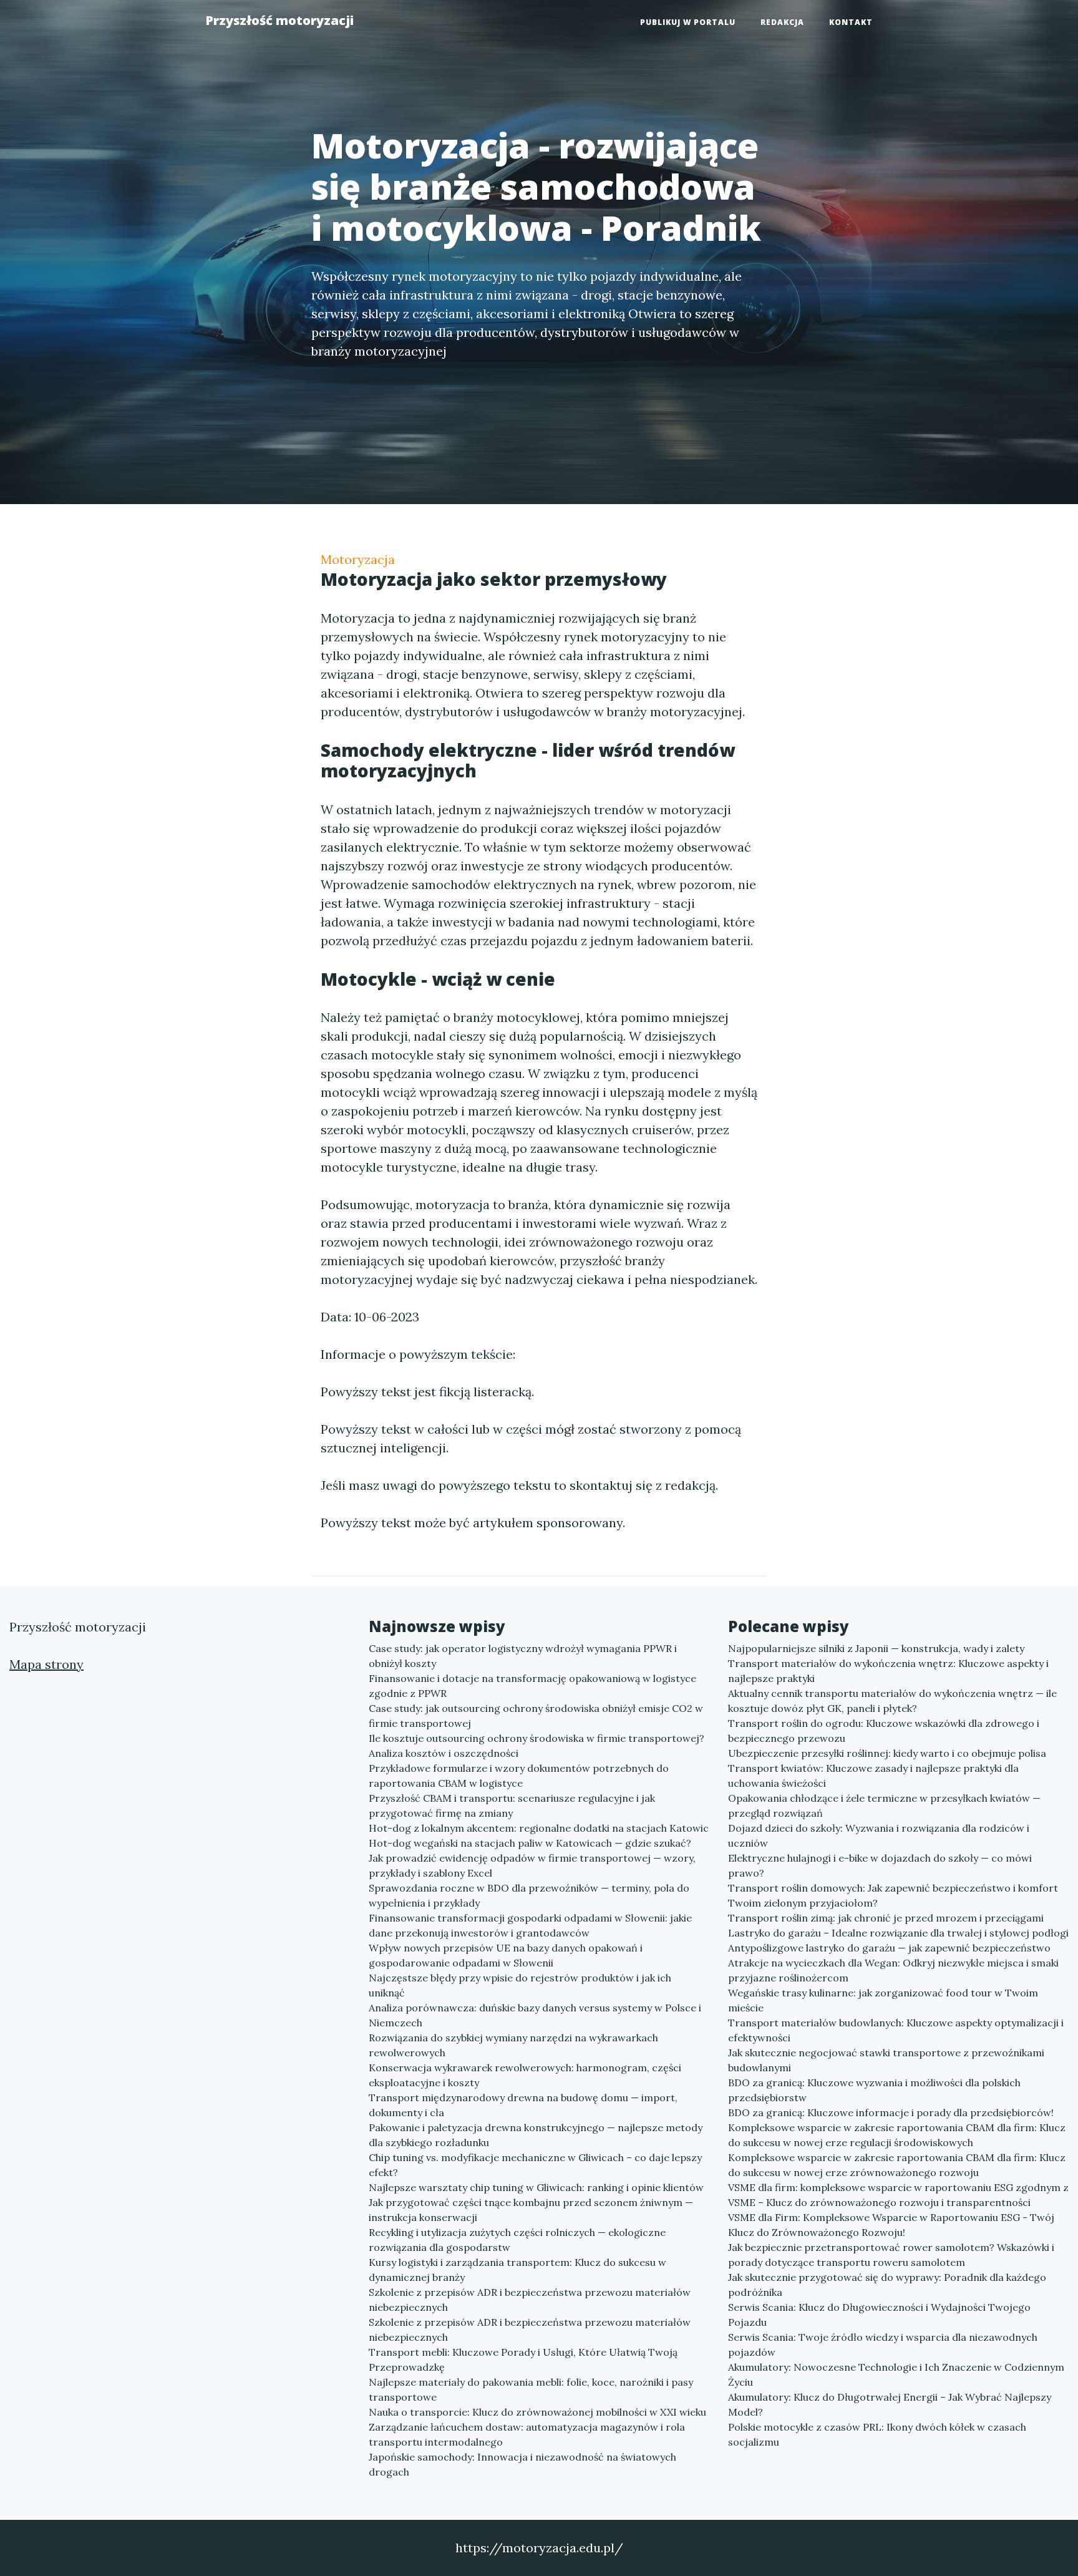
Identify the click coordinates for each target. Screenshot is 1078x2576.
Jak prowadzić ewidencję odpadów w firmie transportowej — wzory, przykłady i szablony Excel (532, 1865)
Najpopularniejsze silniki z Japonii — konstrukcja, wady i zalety (876, 1648)
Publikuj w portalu (688, 22)
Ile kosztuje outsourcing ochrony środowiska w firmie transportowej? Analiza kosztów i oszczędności (537, 1746)
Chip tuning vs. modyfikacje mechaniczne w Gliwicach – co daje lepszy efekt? (535, 2165)
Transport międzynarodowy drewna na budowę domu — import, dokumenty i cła (523, 2105)
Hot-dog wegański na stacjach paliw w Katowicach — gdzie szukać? (530, 1843)
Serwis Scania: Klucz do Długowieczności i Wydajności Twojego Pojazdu (879, 2315)
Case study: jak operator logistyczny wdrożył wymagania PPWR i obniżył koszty (523, 1656)
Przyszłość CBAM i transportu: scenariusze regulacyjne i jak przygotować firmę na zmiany (512, 1806)
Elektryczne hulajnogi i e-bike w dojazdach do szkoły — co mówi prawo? (880, 1865)
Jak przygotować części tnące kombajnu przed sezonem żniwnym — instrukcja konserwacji (531, 2210)
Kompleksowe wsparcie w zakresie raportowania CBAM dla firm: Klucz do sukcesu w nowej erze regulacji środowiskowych (897, 2135)
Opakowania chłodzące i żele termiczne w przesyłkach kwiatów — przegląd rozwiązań (884, 1806)
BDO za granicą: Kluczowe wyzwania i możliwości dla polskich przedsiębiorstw (874, 2090)
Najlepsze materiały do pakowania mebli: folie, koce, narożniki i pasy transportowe (531, 2389)
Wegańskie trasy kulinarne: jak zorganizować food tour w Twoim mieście (883, 2000)
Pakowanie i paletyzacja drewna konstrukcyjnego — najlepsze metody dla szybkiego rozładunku (536, 2135)
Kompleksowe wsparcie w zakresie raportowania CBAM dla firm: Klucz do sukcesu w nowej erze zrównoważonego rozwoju (897, 2165)
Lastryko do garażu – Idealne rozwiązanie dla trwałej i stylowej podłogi (898, 1933)
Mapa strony (46, 1664)
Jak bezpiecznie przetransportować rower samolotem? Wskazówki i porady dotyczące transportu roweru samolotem (891, 2255)
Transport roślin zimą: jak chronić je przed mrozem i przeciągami (886, 1918)
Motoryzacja (358, 559)
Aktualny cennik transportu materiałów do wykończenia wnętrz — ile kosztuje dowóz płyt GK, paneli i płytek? (892, 1701)
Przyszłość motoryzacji (279, 20)
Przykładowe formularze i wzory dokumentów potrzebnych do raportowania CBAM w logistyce (519, 1776)
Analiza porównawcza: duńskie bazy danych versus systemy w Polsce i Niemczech (535, 2015)
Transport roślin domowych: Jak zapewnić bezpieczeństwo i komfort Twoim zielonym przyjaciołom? (893, 1895)
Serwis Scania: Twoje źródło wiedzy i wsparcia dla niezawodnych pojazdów (883, 2345)
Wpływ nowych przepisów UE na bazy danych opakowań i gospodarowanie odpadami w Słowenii (506, 1955)
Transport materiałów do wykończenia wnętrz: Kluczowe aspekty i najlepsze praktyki (888, 1671)
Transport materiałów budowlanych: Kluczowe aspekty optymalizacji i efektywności (896, 2030)
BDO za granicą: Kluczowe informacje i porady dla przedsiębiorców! (891, 2112)
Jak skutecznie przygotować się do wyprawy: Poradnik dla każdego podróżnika (887, 2285)
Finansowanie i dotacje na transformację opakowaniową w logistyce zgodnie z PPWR (532, 1686)
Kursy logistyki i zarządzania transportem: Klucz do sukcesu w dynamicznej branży (517, 2270)
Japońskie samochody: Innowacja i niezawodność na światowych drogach (522, 2464)
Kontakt (851, 22)
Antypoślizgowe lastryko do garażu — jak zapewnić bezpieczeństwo (889, 1948)
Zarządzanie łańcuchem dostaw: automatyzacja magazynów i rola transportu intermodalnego (527, 2434)
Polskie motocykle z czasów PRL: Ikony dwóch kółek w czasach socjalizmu (877, 2434)
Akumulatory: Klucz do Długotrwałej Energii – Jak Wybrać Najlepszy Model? (890, 2404)
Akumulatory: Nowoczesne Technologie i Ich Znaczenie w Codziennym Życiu (896, 2374)
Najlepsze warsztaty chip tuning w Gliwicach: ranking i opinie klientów (536, 2187)
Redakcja (782, 22)
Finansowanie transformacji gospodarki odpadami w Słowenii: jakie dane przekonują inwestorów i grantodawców (530, 1925)
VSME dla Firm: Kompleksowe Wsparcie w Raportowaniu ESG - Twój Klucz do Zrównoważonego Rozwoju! (891, 2225)
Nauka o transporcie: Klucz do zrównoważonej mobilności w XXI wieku (537, 2412)
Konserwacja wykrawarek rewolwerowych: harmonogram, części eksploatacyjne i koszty (525, 2075)
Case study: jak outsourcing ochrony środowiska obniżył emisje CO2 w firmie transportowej (536, 1716)
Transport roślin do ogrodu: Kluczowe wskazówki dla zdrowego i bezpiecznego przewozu (884, 1731)
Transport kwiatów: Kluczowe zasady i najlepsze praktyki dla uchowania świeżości (873, 1776)
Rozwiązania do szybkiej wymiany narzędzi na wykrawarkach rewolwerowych (513, 2045)
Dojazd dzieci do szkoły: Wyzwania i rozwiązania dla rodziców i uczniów (879, 1835)
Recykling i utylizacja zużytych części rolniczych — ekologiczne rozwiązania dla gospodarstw (517, 2240)
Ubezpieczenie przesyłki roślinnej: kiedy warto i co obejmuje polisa (887, 1753)
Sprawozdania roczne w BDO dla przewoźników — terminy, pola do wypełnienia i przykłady (529, 1895)
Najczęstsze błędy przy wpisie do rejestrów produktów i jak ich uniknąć (520, 1985)
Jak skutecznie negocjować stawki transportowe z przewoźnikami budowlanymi (886, 2060)
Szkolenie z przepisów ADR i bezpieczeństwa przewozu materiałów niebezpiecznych (530, 2300)
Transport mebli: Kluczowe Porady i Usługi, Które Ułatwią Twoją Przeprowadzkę (523, 2360)
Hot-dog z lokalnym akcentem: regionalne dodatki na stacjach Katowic (539, 1828)
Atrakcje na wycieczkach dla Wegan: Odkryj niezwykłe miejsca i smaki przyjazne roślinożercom (893, 1970)
